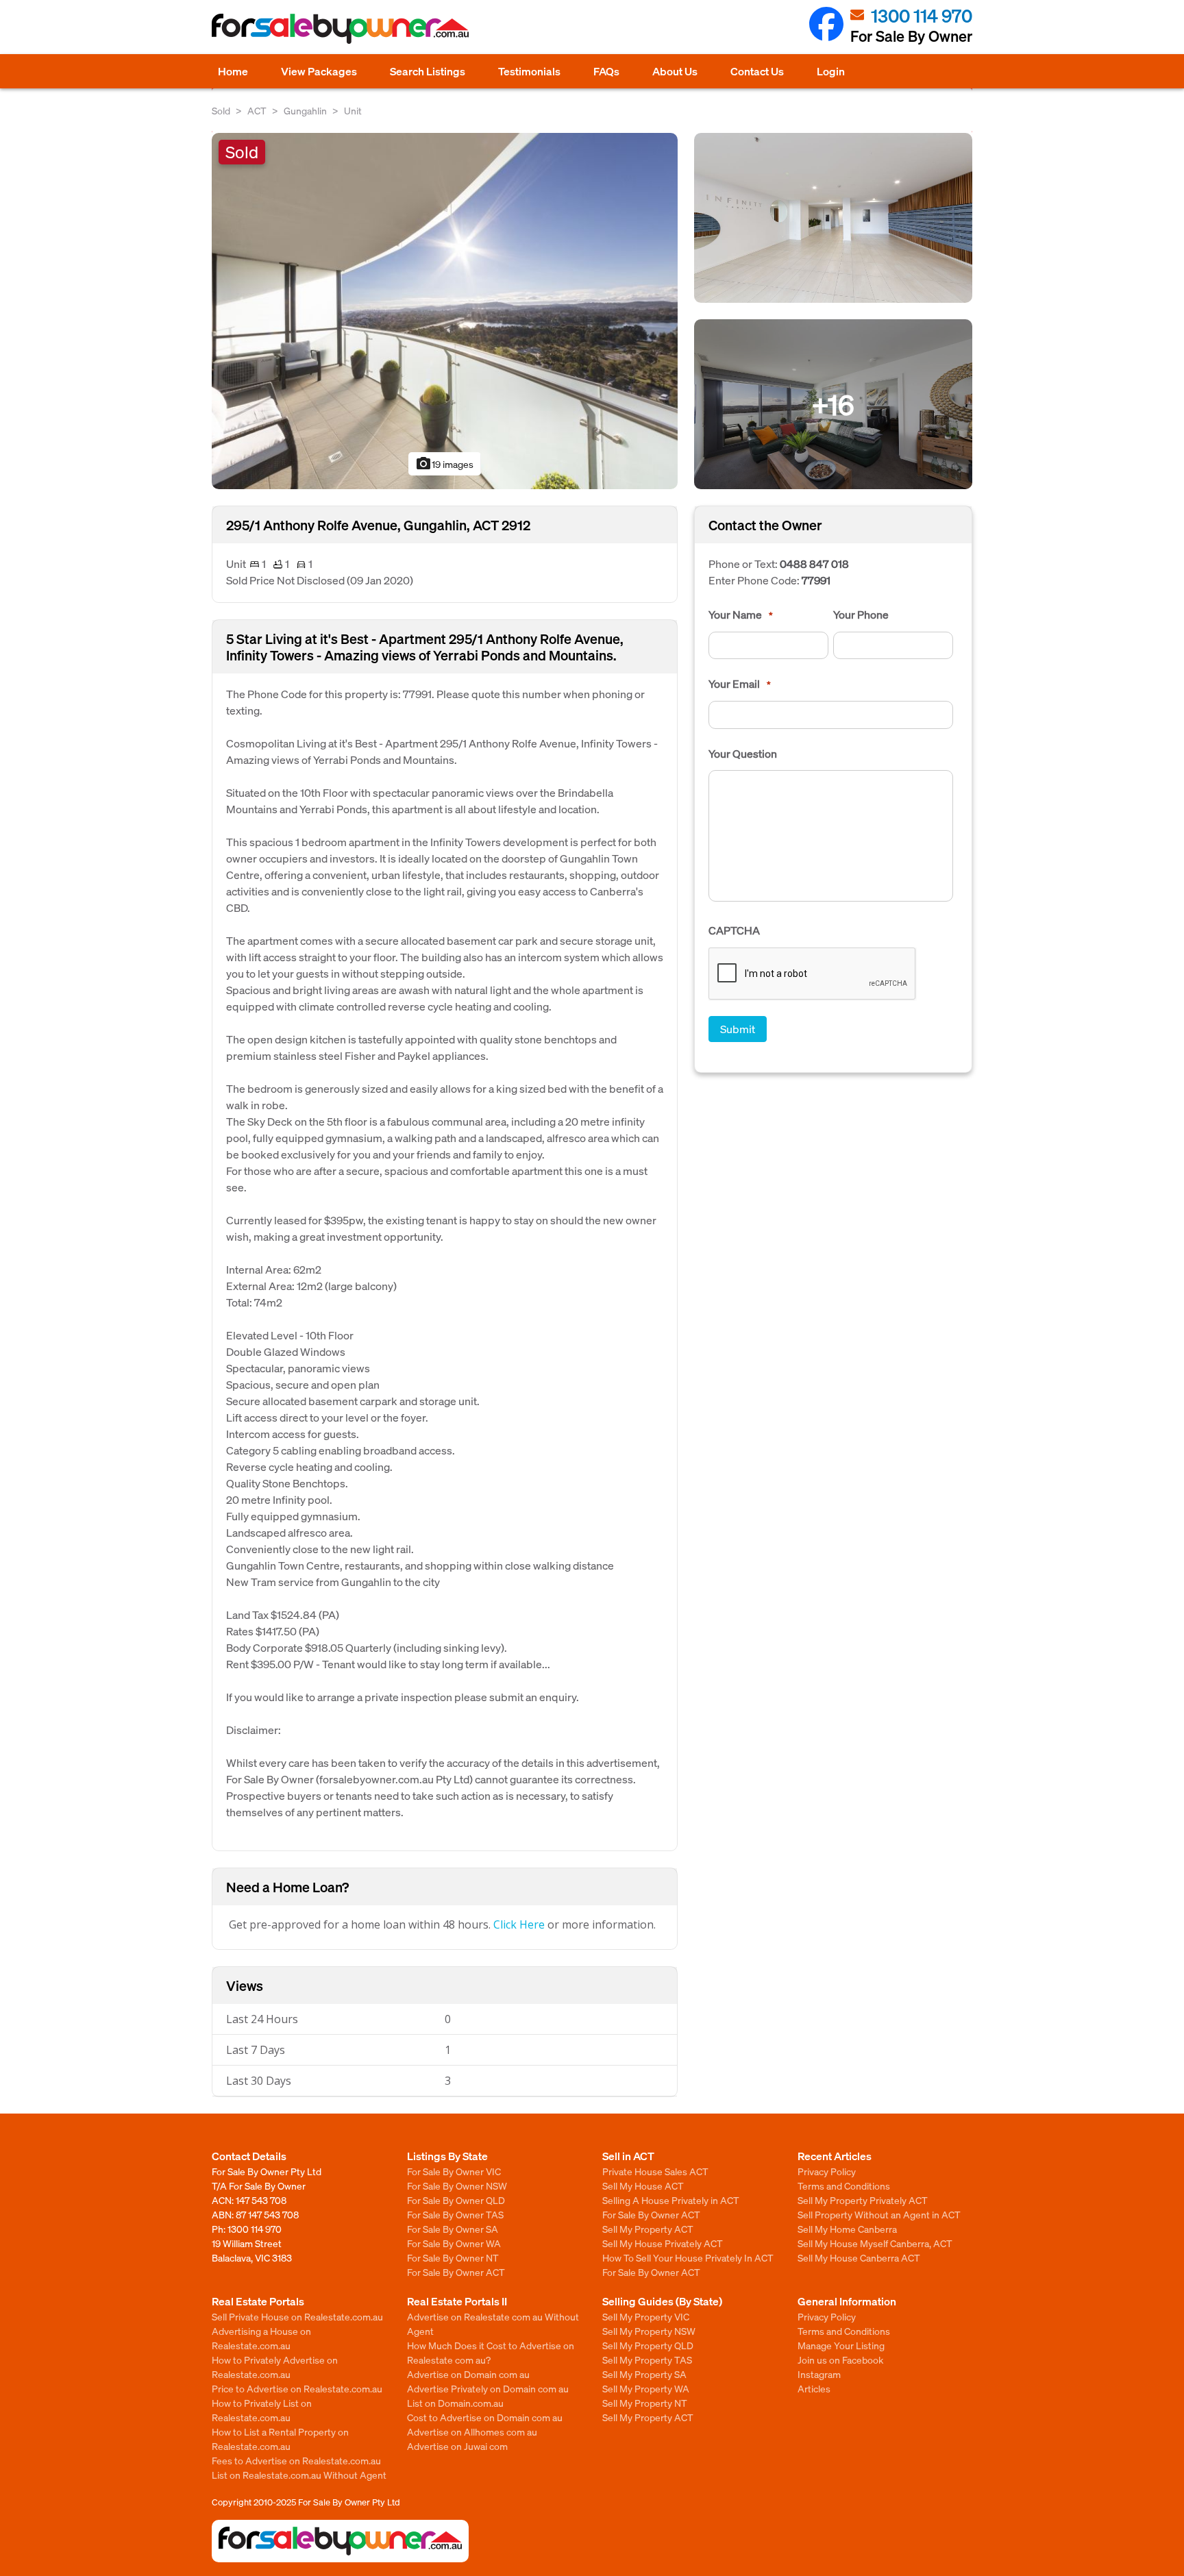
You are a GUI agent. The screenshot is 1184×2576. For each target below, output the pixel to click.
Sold (221, 110)
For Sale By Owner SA (453, 2229)
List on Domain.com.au (455, 2403)
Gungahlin (305, 110)
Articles (814, 2388)
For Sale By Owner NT (453, 2257)
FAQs (606, 71)
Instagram (819, 2374)
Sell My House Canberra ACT (859, 2257)
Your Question (743, 754)
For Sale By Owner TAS (455, 2214)
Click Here (519, 1924)
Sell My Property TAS (647, 2360)
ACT (257, 110)
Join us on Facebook (840, 2360)
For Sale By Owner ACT (456, 2272)
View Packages (319, 71)
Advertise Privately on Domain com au (488, 2388)
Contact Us (757, 71)
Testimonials (529, 71)
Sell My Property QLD (648, 2345)
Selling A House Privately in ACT (671, 2200)
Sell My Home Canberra (847, 2229)
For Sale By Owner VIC (454, 2171)
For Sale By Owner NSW (457, 2185)
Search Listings (428, 71)
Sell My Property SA (644, 2374)
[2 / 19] (833, 216)
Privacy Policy (827, 2171)
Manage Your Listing (841, 2345)
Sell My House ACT (643, 2185)
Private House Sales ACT (655, 2171)
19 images (444, 464)
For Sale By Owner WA (454, 2243)
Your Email (740, 684)
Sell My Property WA (646, 2388)
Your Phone (861, 615)
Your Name (741, 615)
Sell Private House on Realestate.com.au (297, 2316)
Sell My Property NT (645, 2403)
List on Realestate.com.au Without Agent (299, 2475)
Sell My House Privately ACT (663, 2243)
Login (831, 71)
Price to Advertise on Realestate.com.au (297, 2388)
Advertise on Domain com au (468, 2374)
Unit (353, 110)
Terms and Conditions (844, 2185)
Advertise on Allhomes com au (472, 2431)
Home (233, 71)
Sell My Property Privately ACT (863, 2200)
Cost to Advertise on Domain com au (485, 2417)
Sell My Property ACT (648, 2229)
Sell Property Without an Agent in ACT (879, 2214)
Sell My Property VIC (646, 2316)
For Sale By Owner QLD (456, 2200)
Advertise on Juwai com (457, 2446)
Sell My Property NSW (649, 2331)
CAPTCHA (734, 930)
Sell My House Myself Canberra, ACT (875, 2243)
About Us (675, 71)
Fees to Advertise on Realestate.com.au (296, 2460)
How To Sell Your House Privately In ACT (688, 2257)
